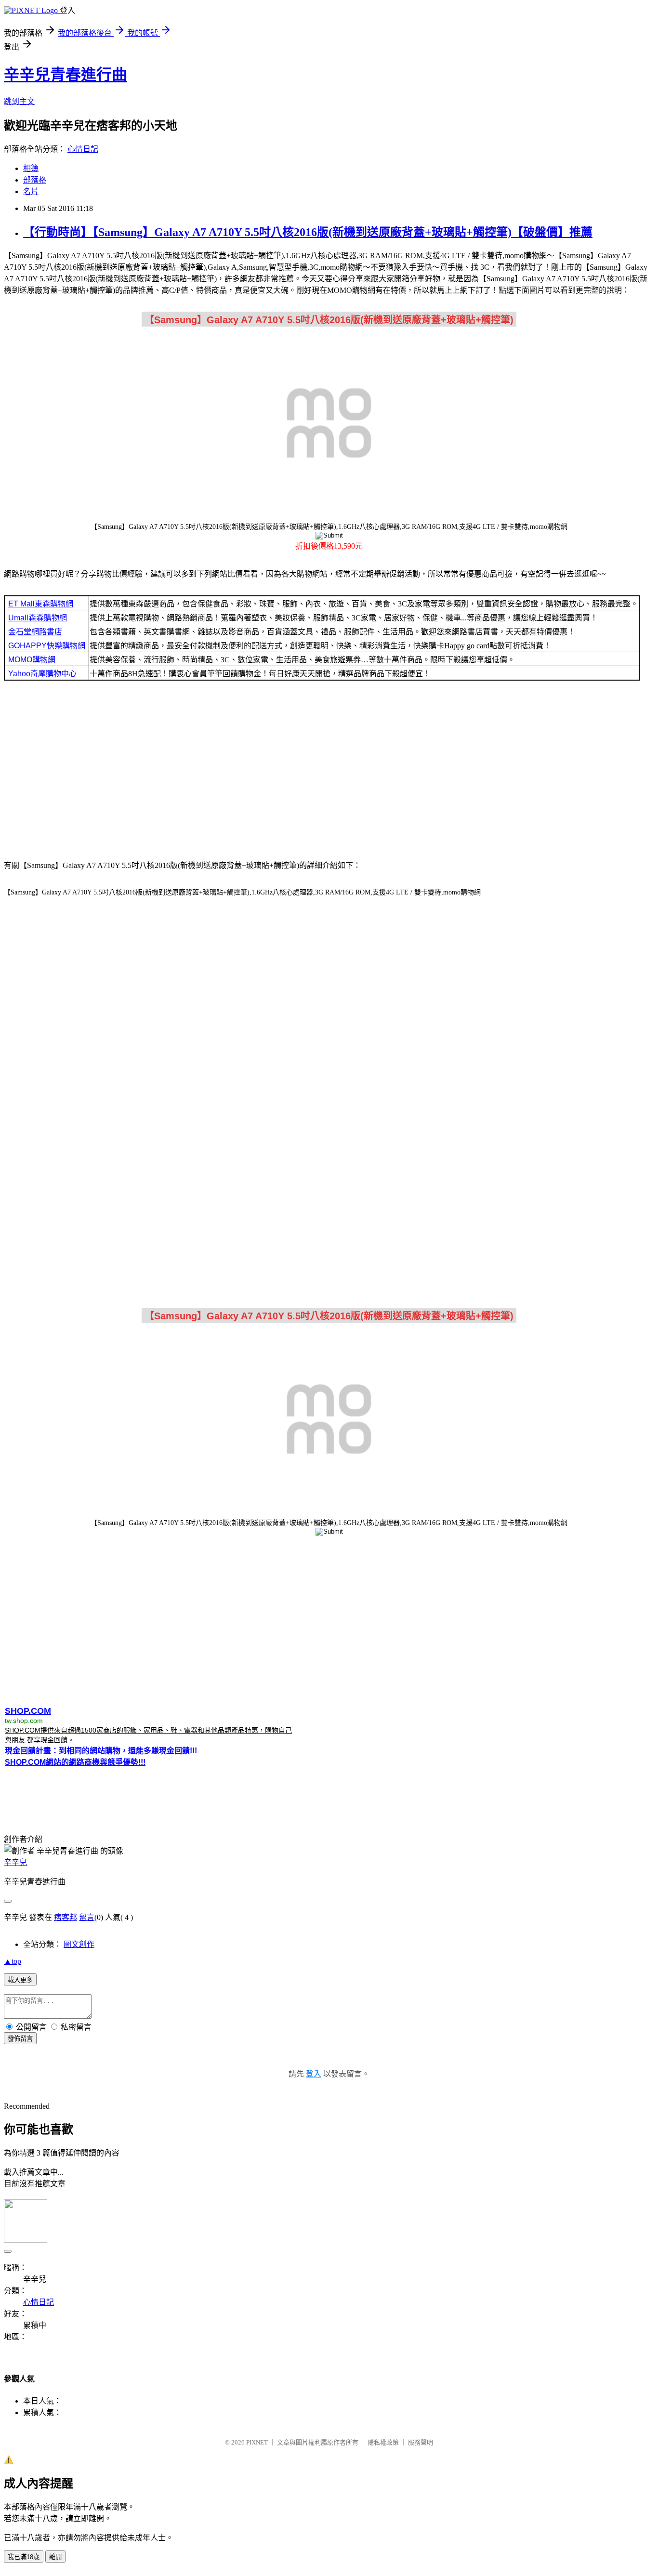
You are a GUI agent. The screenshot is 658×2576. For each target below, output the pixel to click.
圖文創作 (79, 1944)
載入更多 (20, 1980)
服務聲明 (421, 2442)
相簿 (31, 168)
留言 (87, 1917)
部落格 (35, 180)
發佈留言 (20, 2039)
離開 (55, 2557)
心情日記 (83, 149)
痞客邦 (66, 1917)
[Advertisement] (329, 773)
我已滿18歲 (24, 2557)
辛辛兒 (15, 1862)
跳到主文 (19, 101)
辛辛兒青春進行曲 (66, 75)
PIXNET (257, 2442)
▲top (13, 1961)
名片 (31, 191)
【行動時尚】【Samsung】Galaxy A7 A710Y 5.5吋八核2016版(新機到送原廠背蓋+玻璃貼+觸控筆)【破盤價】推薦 (308, 232)
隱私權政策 (383, 2442)
